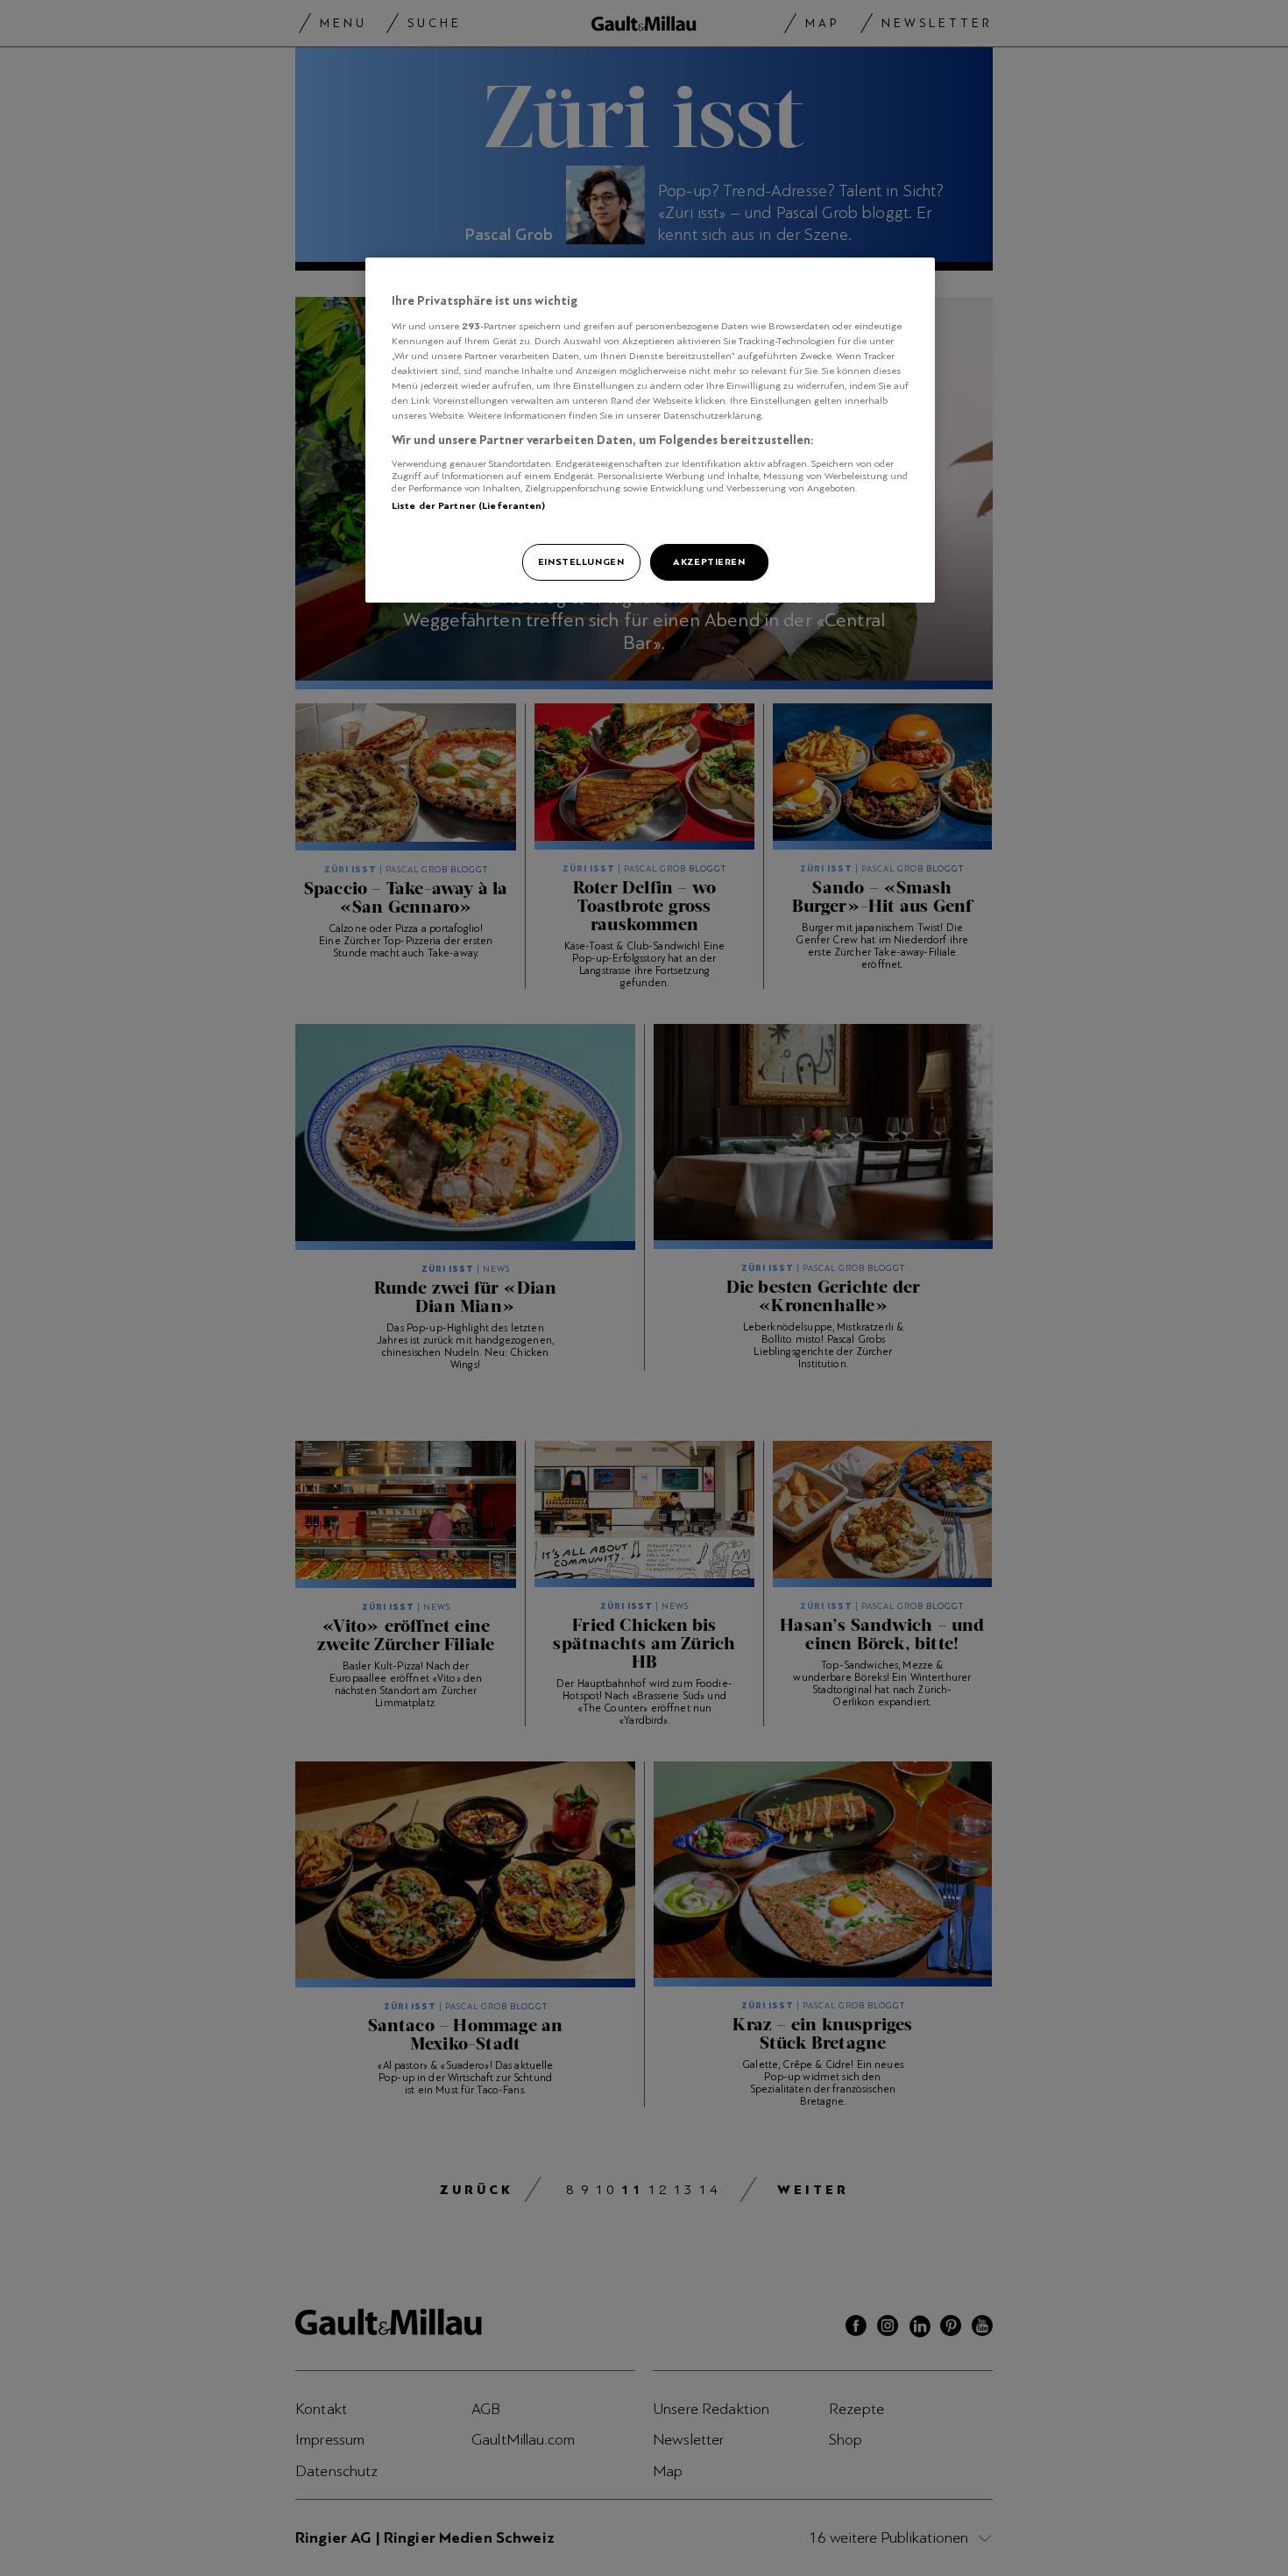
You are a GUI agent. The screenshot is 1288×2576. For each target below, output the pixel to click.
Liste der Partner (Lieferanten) (469, 505)
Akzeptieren (709, 561)
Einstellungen (581, 561)
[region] (650, 430)
